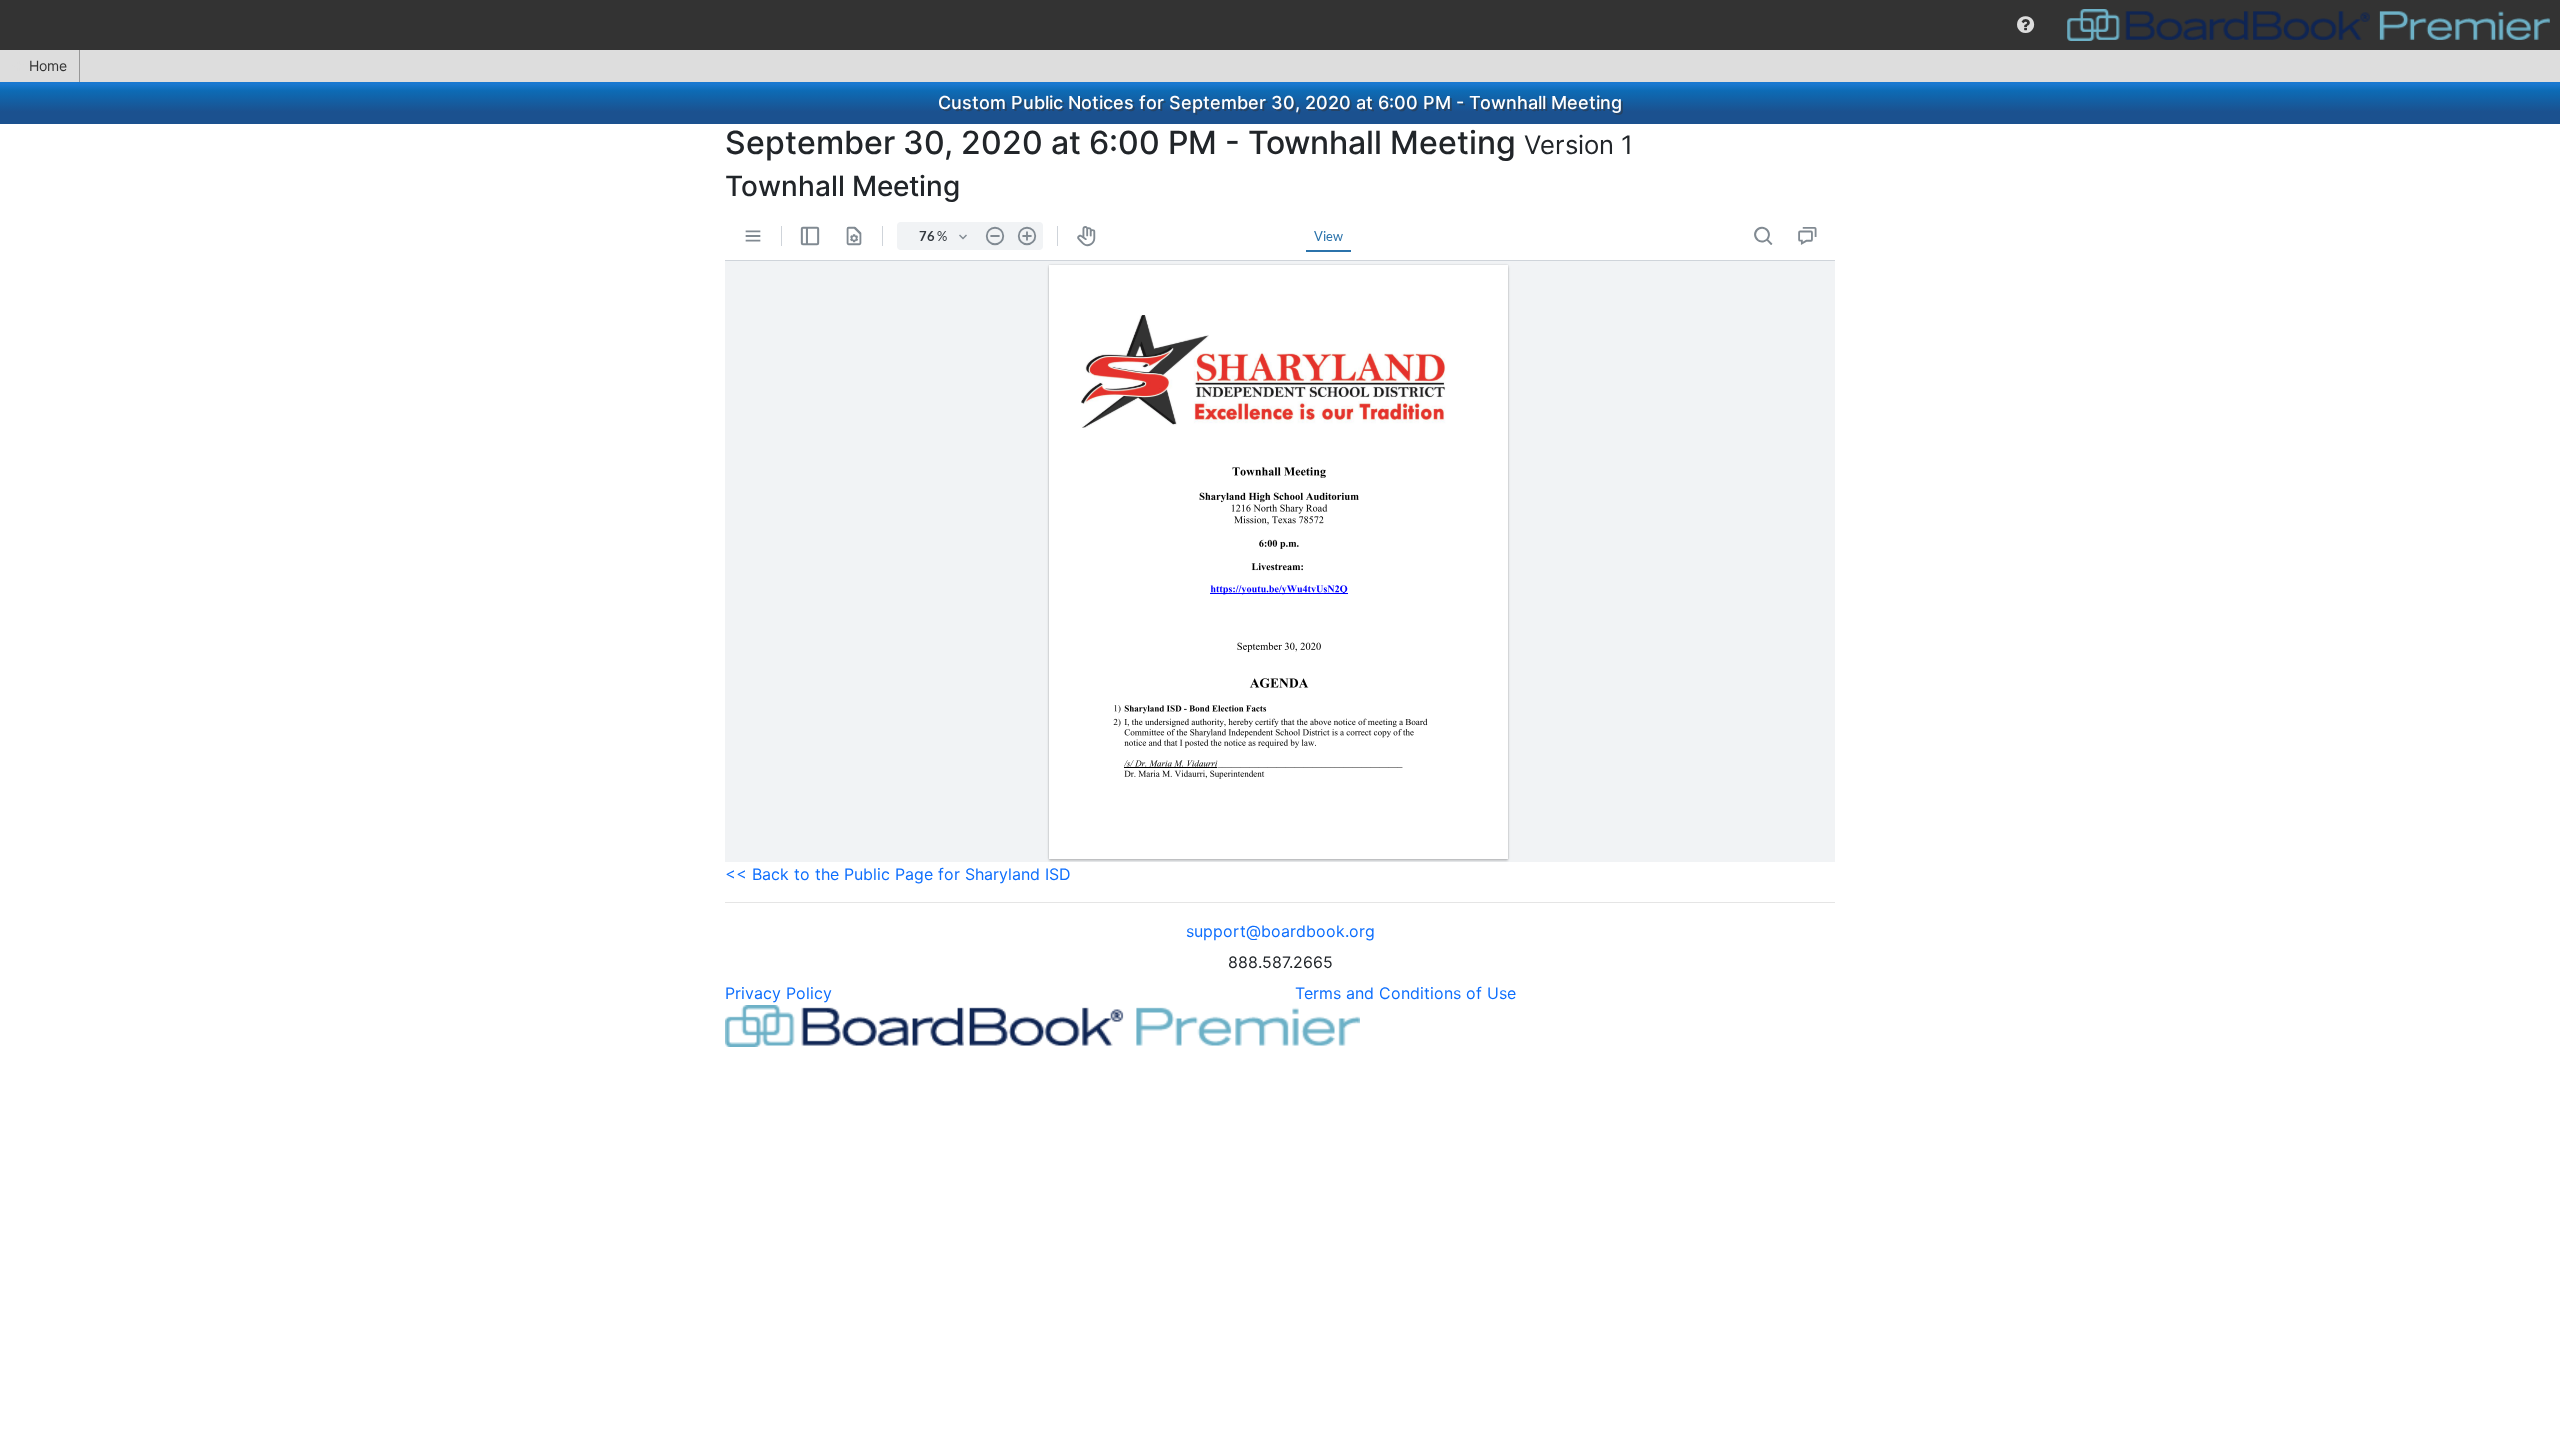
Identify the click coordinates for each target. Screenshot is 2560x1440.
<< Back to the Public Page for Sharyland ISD (898, 874)
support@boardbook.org (1280, 931)
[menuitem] (2025, 25)
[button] (2025, 25)
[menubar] (1280, 25)
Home (48, 65)
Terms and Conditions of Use (1405, 993)
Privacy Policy (778, 993)
